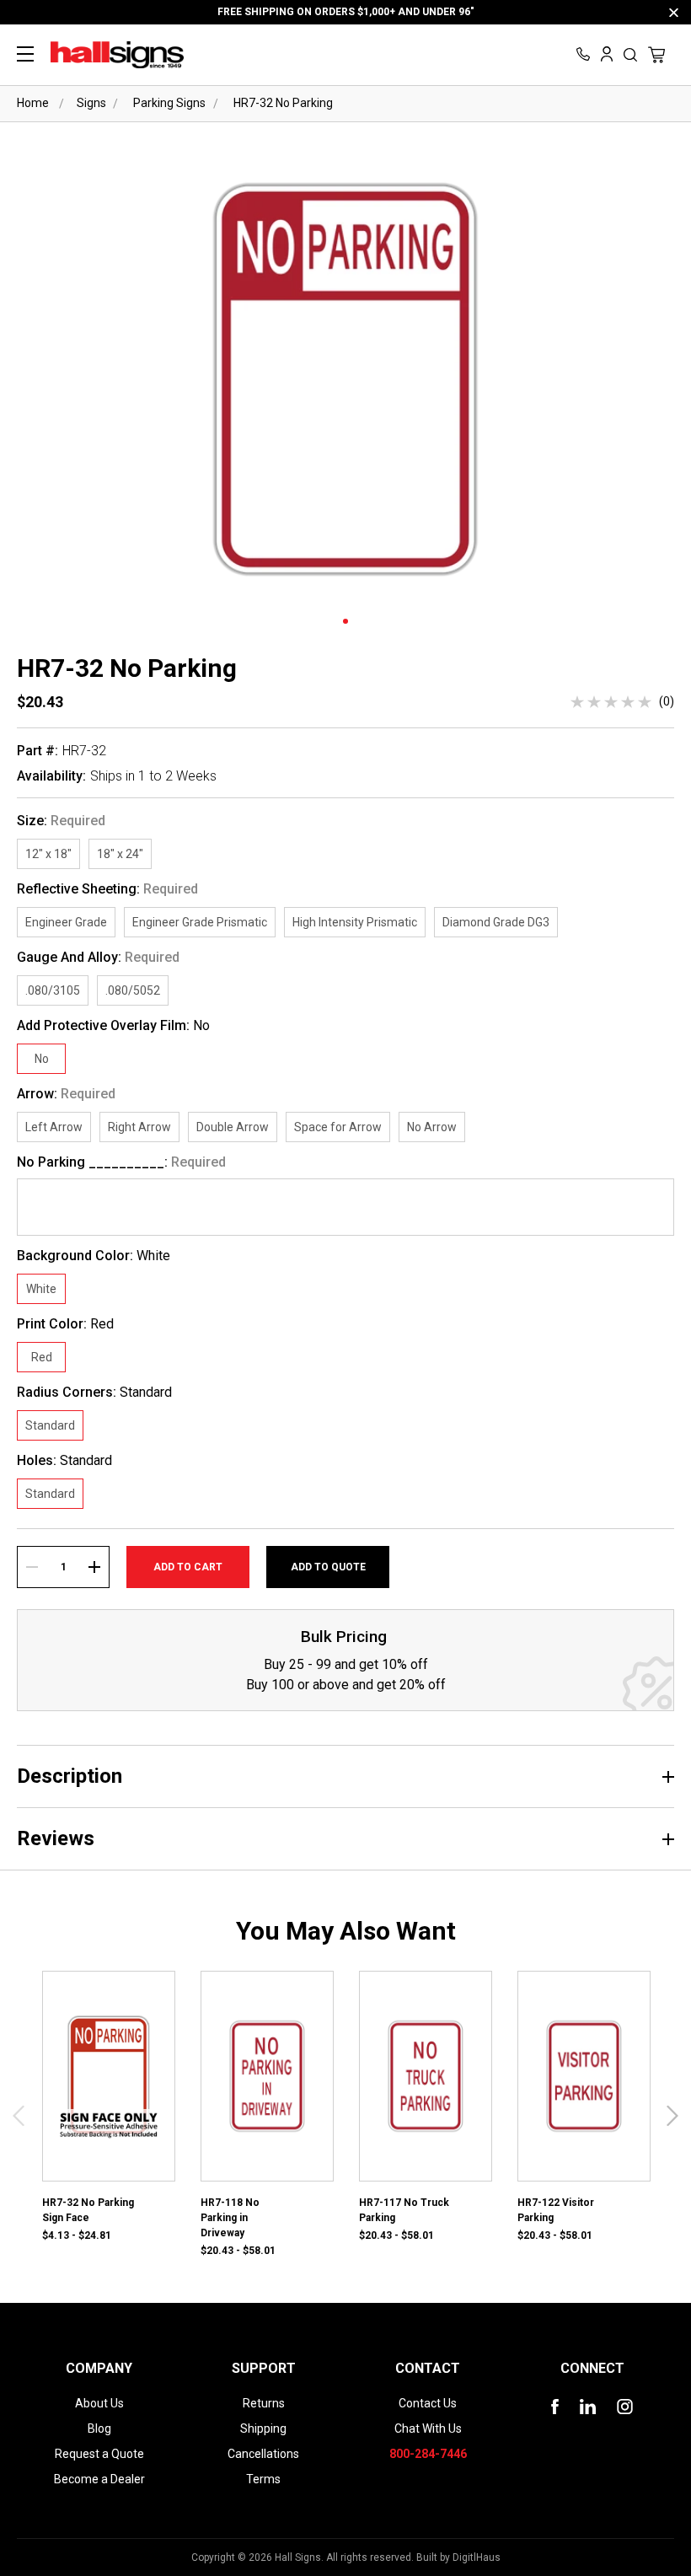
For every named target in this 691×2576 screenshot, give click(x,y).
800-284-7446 (428, 2454)
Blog (99, 2428)
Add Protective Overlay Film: (113, 1026)
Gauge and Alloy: (98, 958)
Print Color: (65, 1324)
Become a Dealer (99, 2479)
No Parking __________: (121, 1162)
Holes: (64, 1461)
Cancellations (263, 2454)
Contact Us (428, 2403)
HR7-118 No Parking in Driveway (230, 2218)
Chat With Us (428, 2428)
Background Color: (94, 1256)
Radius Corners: (94, 1393)
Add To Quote (328, 1567)
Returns (264, 2403)
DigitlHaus (477, 2557)
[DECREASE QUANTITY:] (32, 1567)
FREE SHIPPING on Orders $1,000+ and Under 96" (346, 12)
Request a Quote (99, 2454)
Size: (61, 821)
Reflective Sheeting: (107, 889)
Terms (263, 2479)
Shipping (263, 2428)
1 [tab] (345, 621)
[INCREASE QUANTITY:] (94, 1567)
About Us (99, 2403)
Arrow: (66, 1094)
